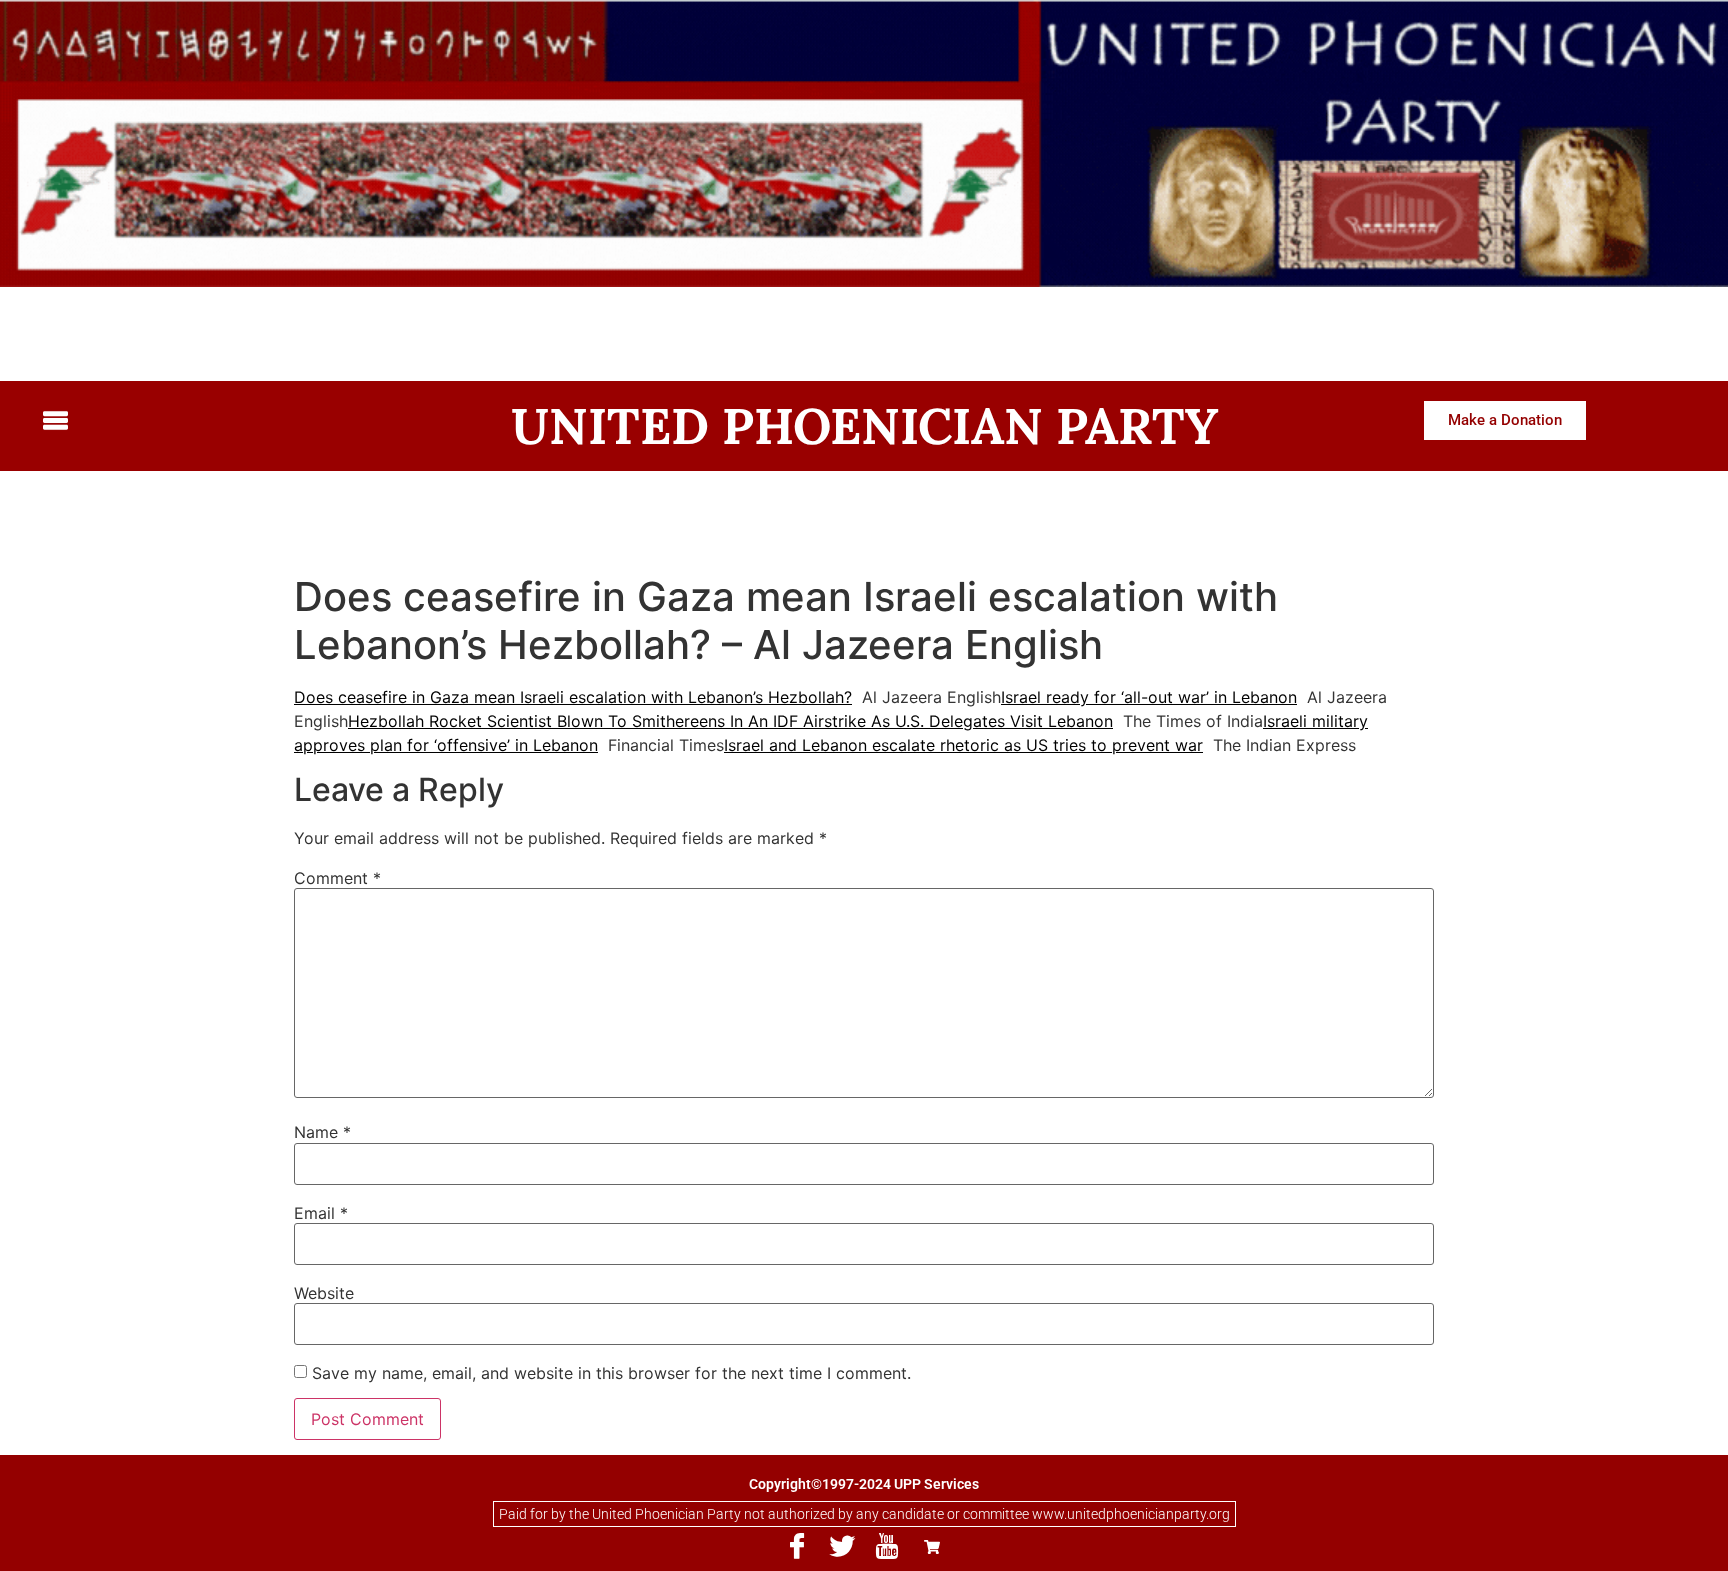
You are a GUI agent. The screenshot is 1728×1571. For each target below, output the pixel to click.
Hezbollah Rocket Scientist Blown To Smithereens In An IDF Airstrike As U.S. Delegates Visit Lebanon (730, 721)
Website (324, 1293)
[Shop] (932, 1547)
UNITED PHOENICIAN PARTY (864, 426)
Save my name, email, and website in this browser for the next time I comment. (611, 1373)
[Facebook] (797, 1547)
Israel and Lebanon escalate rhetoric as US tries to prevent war (963, 745)
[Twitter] (842, 1547)
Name (322, 1132)
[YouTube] (887, 1547)
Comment (337, 878)
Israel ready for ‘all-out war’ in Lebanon (1149, 697)
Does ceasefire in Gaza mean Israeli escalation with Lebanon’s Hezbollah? (573, 697)
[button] (231, 422)
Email (321, 1213)
